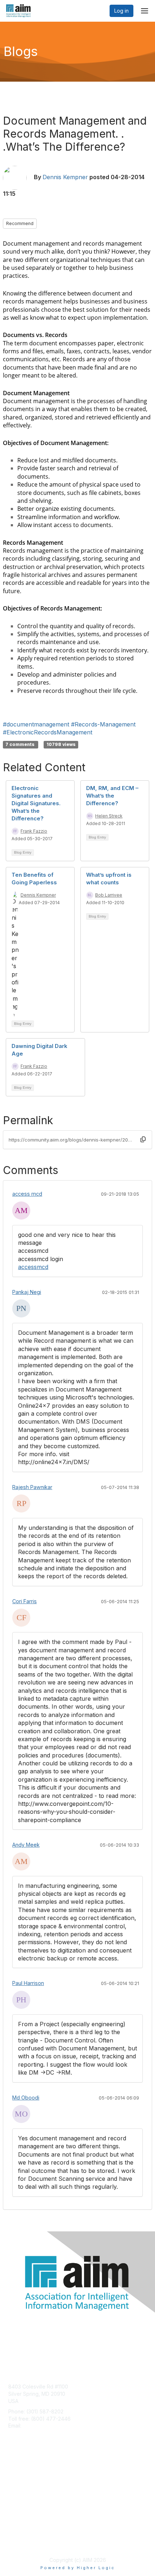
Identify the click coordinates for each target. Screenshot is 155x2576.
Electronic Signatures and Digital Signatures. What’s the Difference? (36, 803)
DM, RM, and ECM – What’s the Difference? (112, 796)
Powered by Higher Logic (78, 2568)
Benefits (18, 2480)
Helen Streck (109, 816)
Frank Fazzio (34, 831)
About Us (19, 2535)
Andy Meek (26, 1845)
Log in (121, 11)
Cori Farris (25, 1601)
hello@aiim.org (40, 2426)
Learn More (22, 2487)
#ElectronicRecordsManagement (48, 732)
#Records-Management (103, 724)
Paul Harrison (28, 1983)
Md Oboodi (26, 2098)
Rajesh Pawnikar (32, 1487)
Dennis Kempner (65, 177)
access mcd (27, 1194)
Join (13, 2473)
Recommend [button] (20, 223)
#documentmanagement (36, 724)
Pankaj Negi (27, 1292)
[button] (143, 1140)
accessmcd (33, 1267)
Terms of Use (24, 2542)
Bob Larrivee (109, 895)
